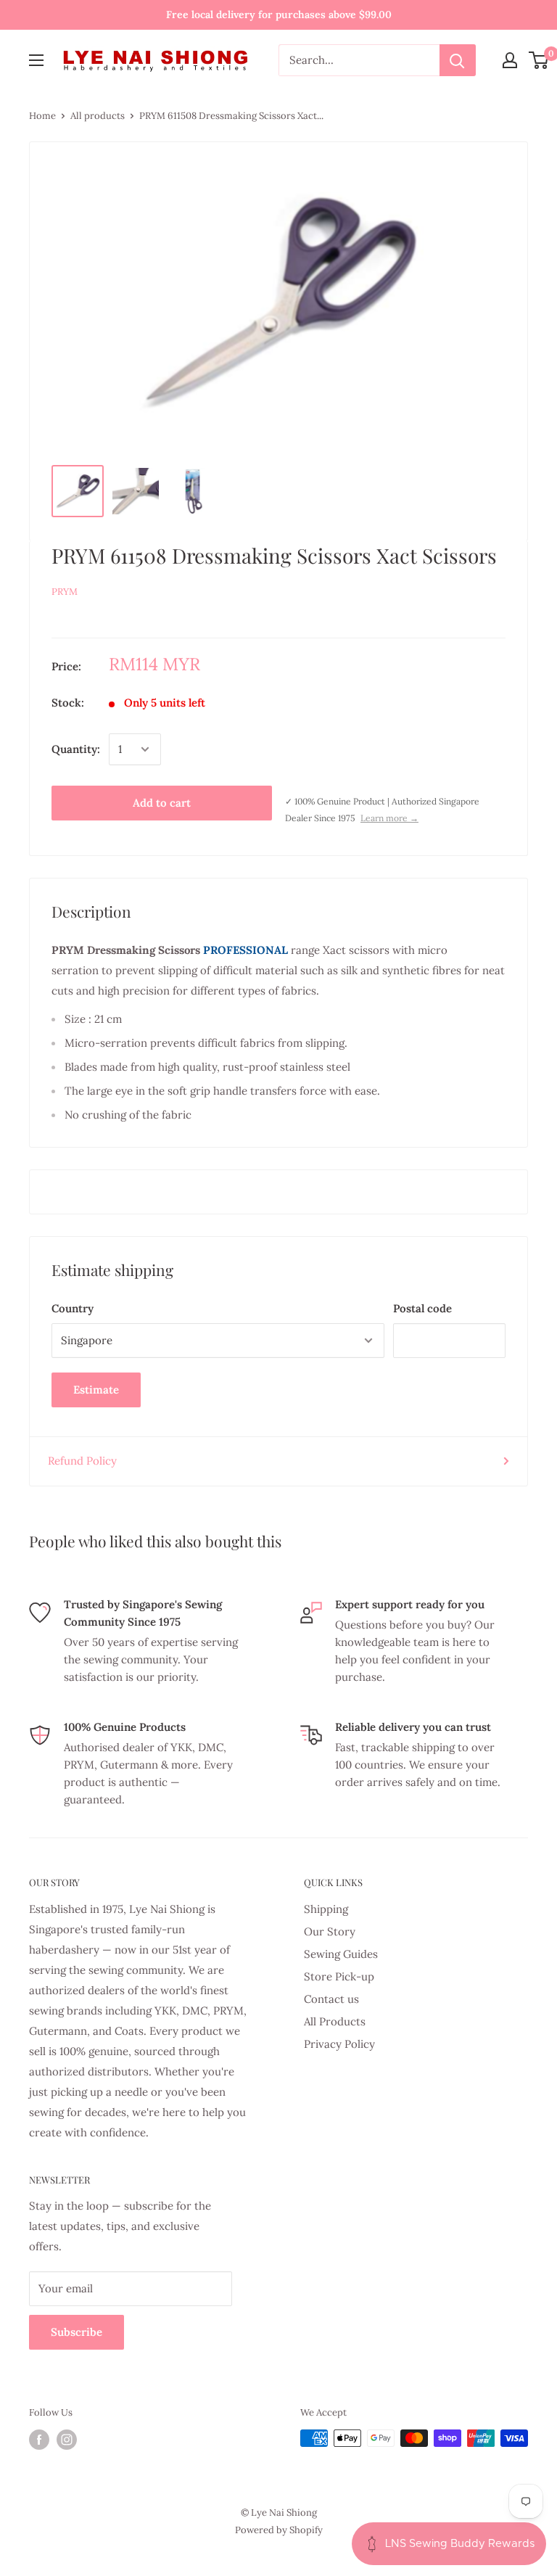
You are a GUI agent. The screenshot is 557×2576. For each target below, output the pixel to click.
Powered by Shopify (279, 2530)
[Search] (458, 60)
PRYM (65, 592)
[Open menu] (36, 60)
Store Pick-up (339, 1976)
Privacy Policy (339, 2044)
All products (98, 116)
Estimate (96, 1390)
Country (73, 1308)
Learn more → (389, 818)
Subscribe (77, 2332)
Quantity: (76, 749)
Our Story (330, 1931)
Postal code (422, 1308)
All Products (335, 2021)
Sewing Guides (341, 1954)
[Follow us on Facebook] (39, 2440)
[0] (539, 60)
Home (42, 116)
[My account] (510, 60)
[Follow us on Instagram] (67, 2440)
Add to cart (162, 803)
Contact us (331, 1999)
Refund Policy (82, 1461)
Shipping (326, 1909)
